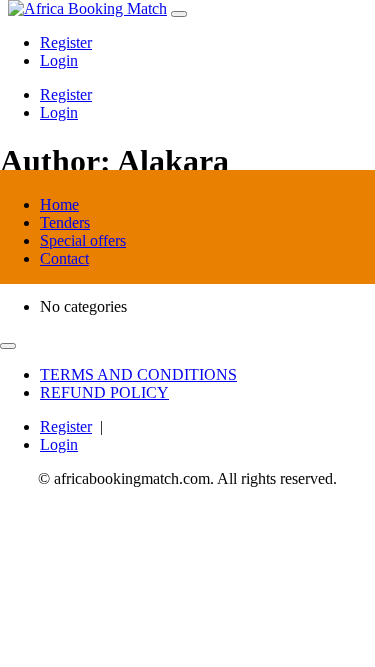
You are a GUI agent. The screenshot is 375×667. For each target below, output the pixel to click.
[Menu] (179, 14)
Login (59, 60)
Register (66, 42)
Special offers (83, 240)
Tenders (65, 222)
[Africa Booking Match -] (87, 8)
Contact (64, 258)
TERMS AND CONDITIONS (138, 374)
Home (59, 204)
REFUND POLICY (104, 392)
